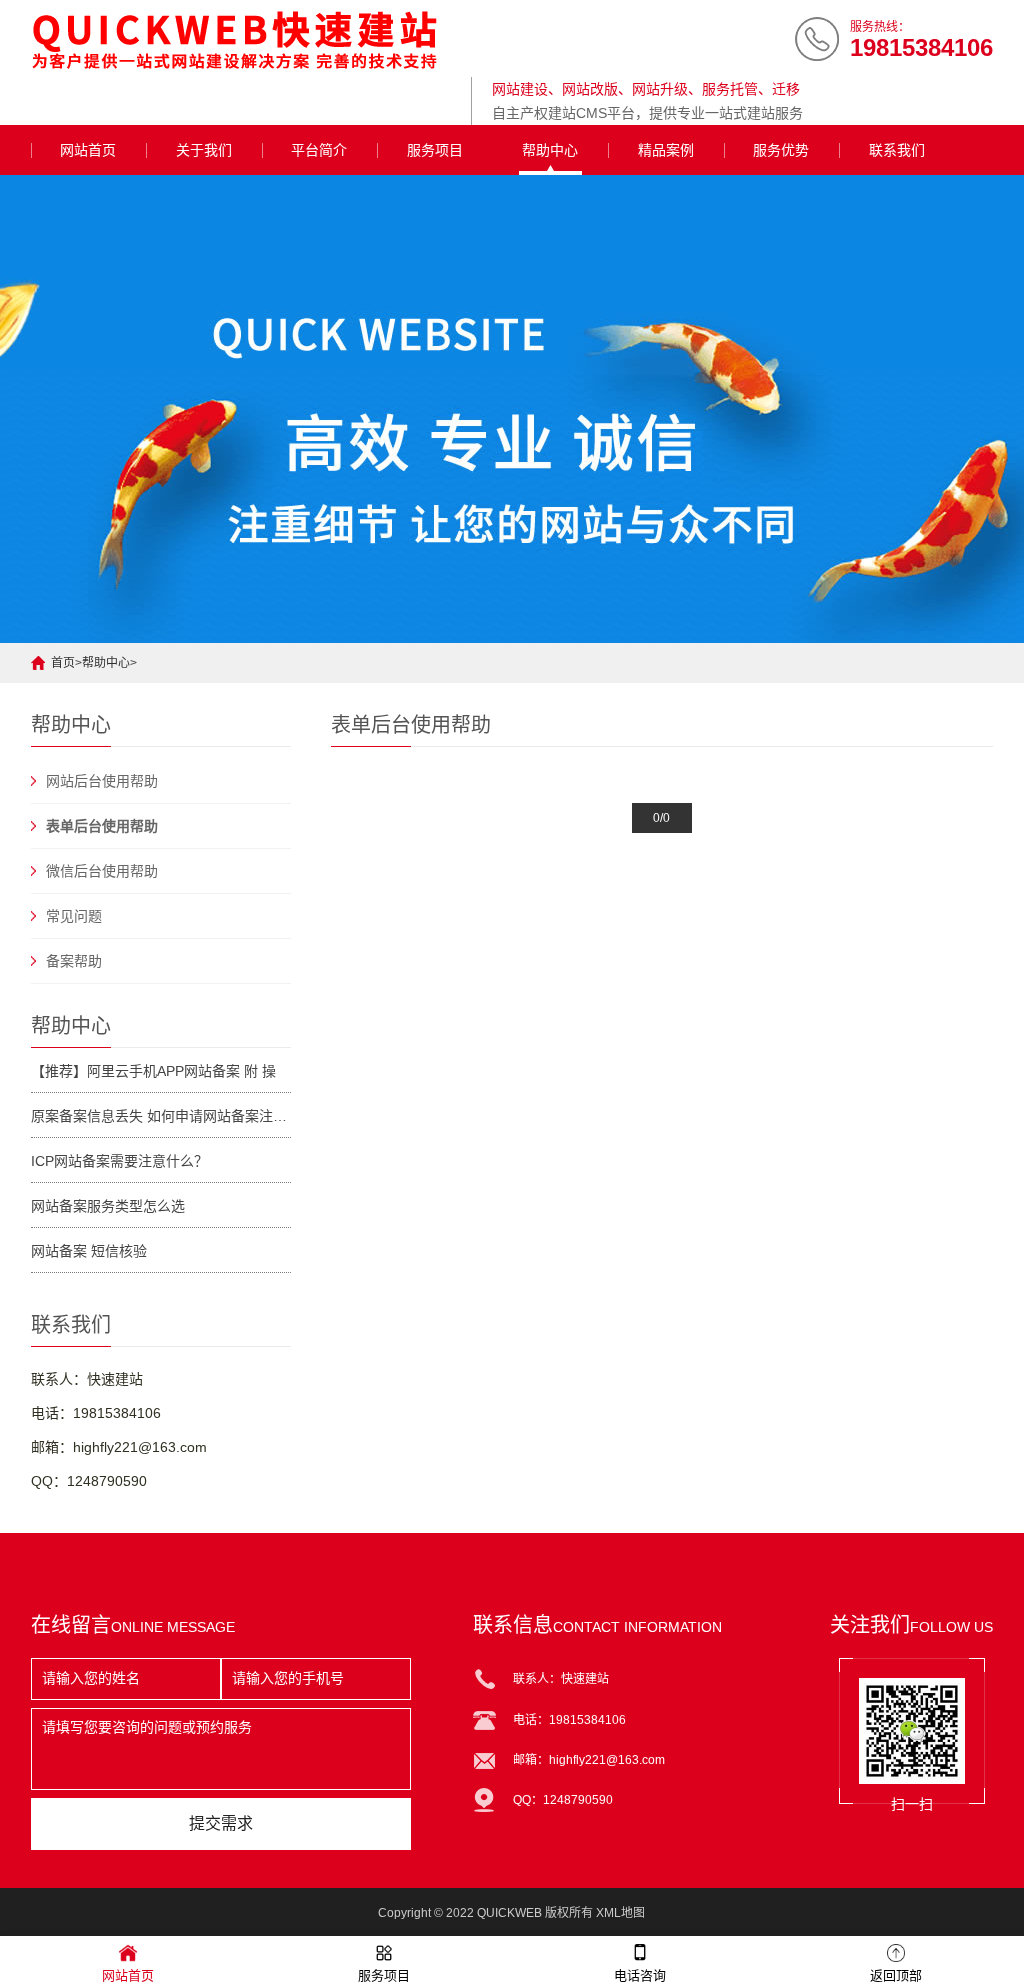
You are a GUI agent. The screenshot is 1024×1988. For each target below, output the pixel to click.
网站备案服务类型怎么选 (108, 1206)
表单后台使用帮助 (102, 826)
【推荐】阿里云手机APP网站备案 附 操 (153, 1071)
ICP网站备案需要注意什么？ (119, 1161)
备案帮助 (74, 961)
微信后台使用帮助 (102, 871)
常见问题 (74, 916)
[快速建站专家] (246, 40)
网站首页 (88, 150)
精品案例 (666, 150)
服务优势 (781, 150)
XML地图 (620, 1913)
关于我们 (204, 150)
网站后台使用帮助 (102, 781)
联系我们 (897, 150)
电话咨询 (640, 1975)
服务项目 (435, 150)
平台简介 (319, 150)
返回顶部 (896, 1975)
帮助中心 (550, 150)
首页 (63, 663)
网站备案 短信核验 (89, 1251)
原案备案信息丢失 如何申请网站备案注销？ (161, 1116)
